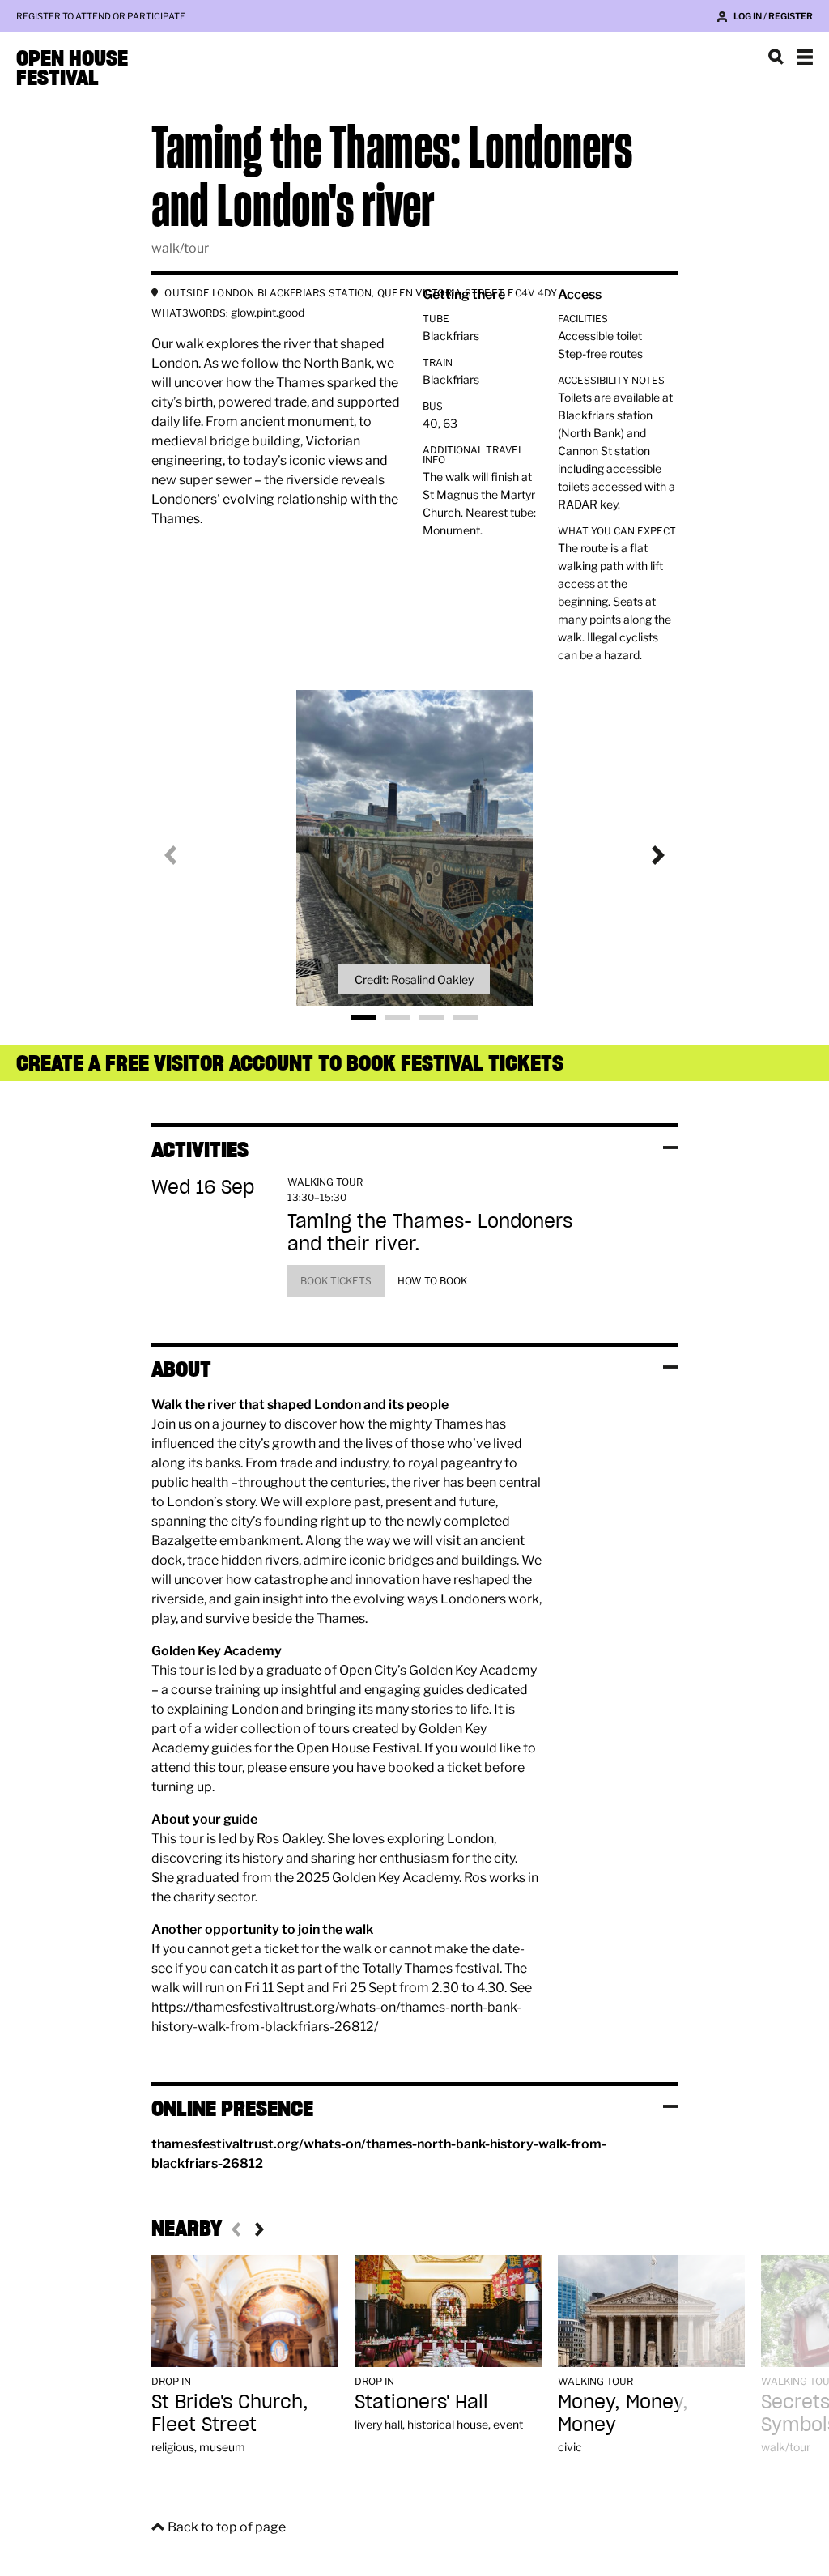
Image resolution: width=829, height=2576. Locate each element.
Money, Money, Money (623, 2413)
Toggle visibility (670, 1147)
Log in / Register (773, 16)
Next (645, 855)
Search (776, 57)
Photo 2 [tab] (397, 1018)
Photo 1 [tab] (363, 1018)
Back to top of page (227, 2527)
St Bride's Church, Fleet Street (230, 2413)
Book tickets (336, 1281)
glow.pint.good (268, 312)
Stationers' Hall (421, 2401)
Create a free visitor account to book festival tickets (290, 1063)
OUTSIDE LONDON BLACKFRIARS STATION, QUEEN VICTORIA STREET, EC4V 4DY (361, 293)
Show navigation (805, 57)
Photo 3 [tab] (432, 1018)
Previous (184, 855)
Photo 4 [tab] (466, 1018)
